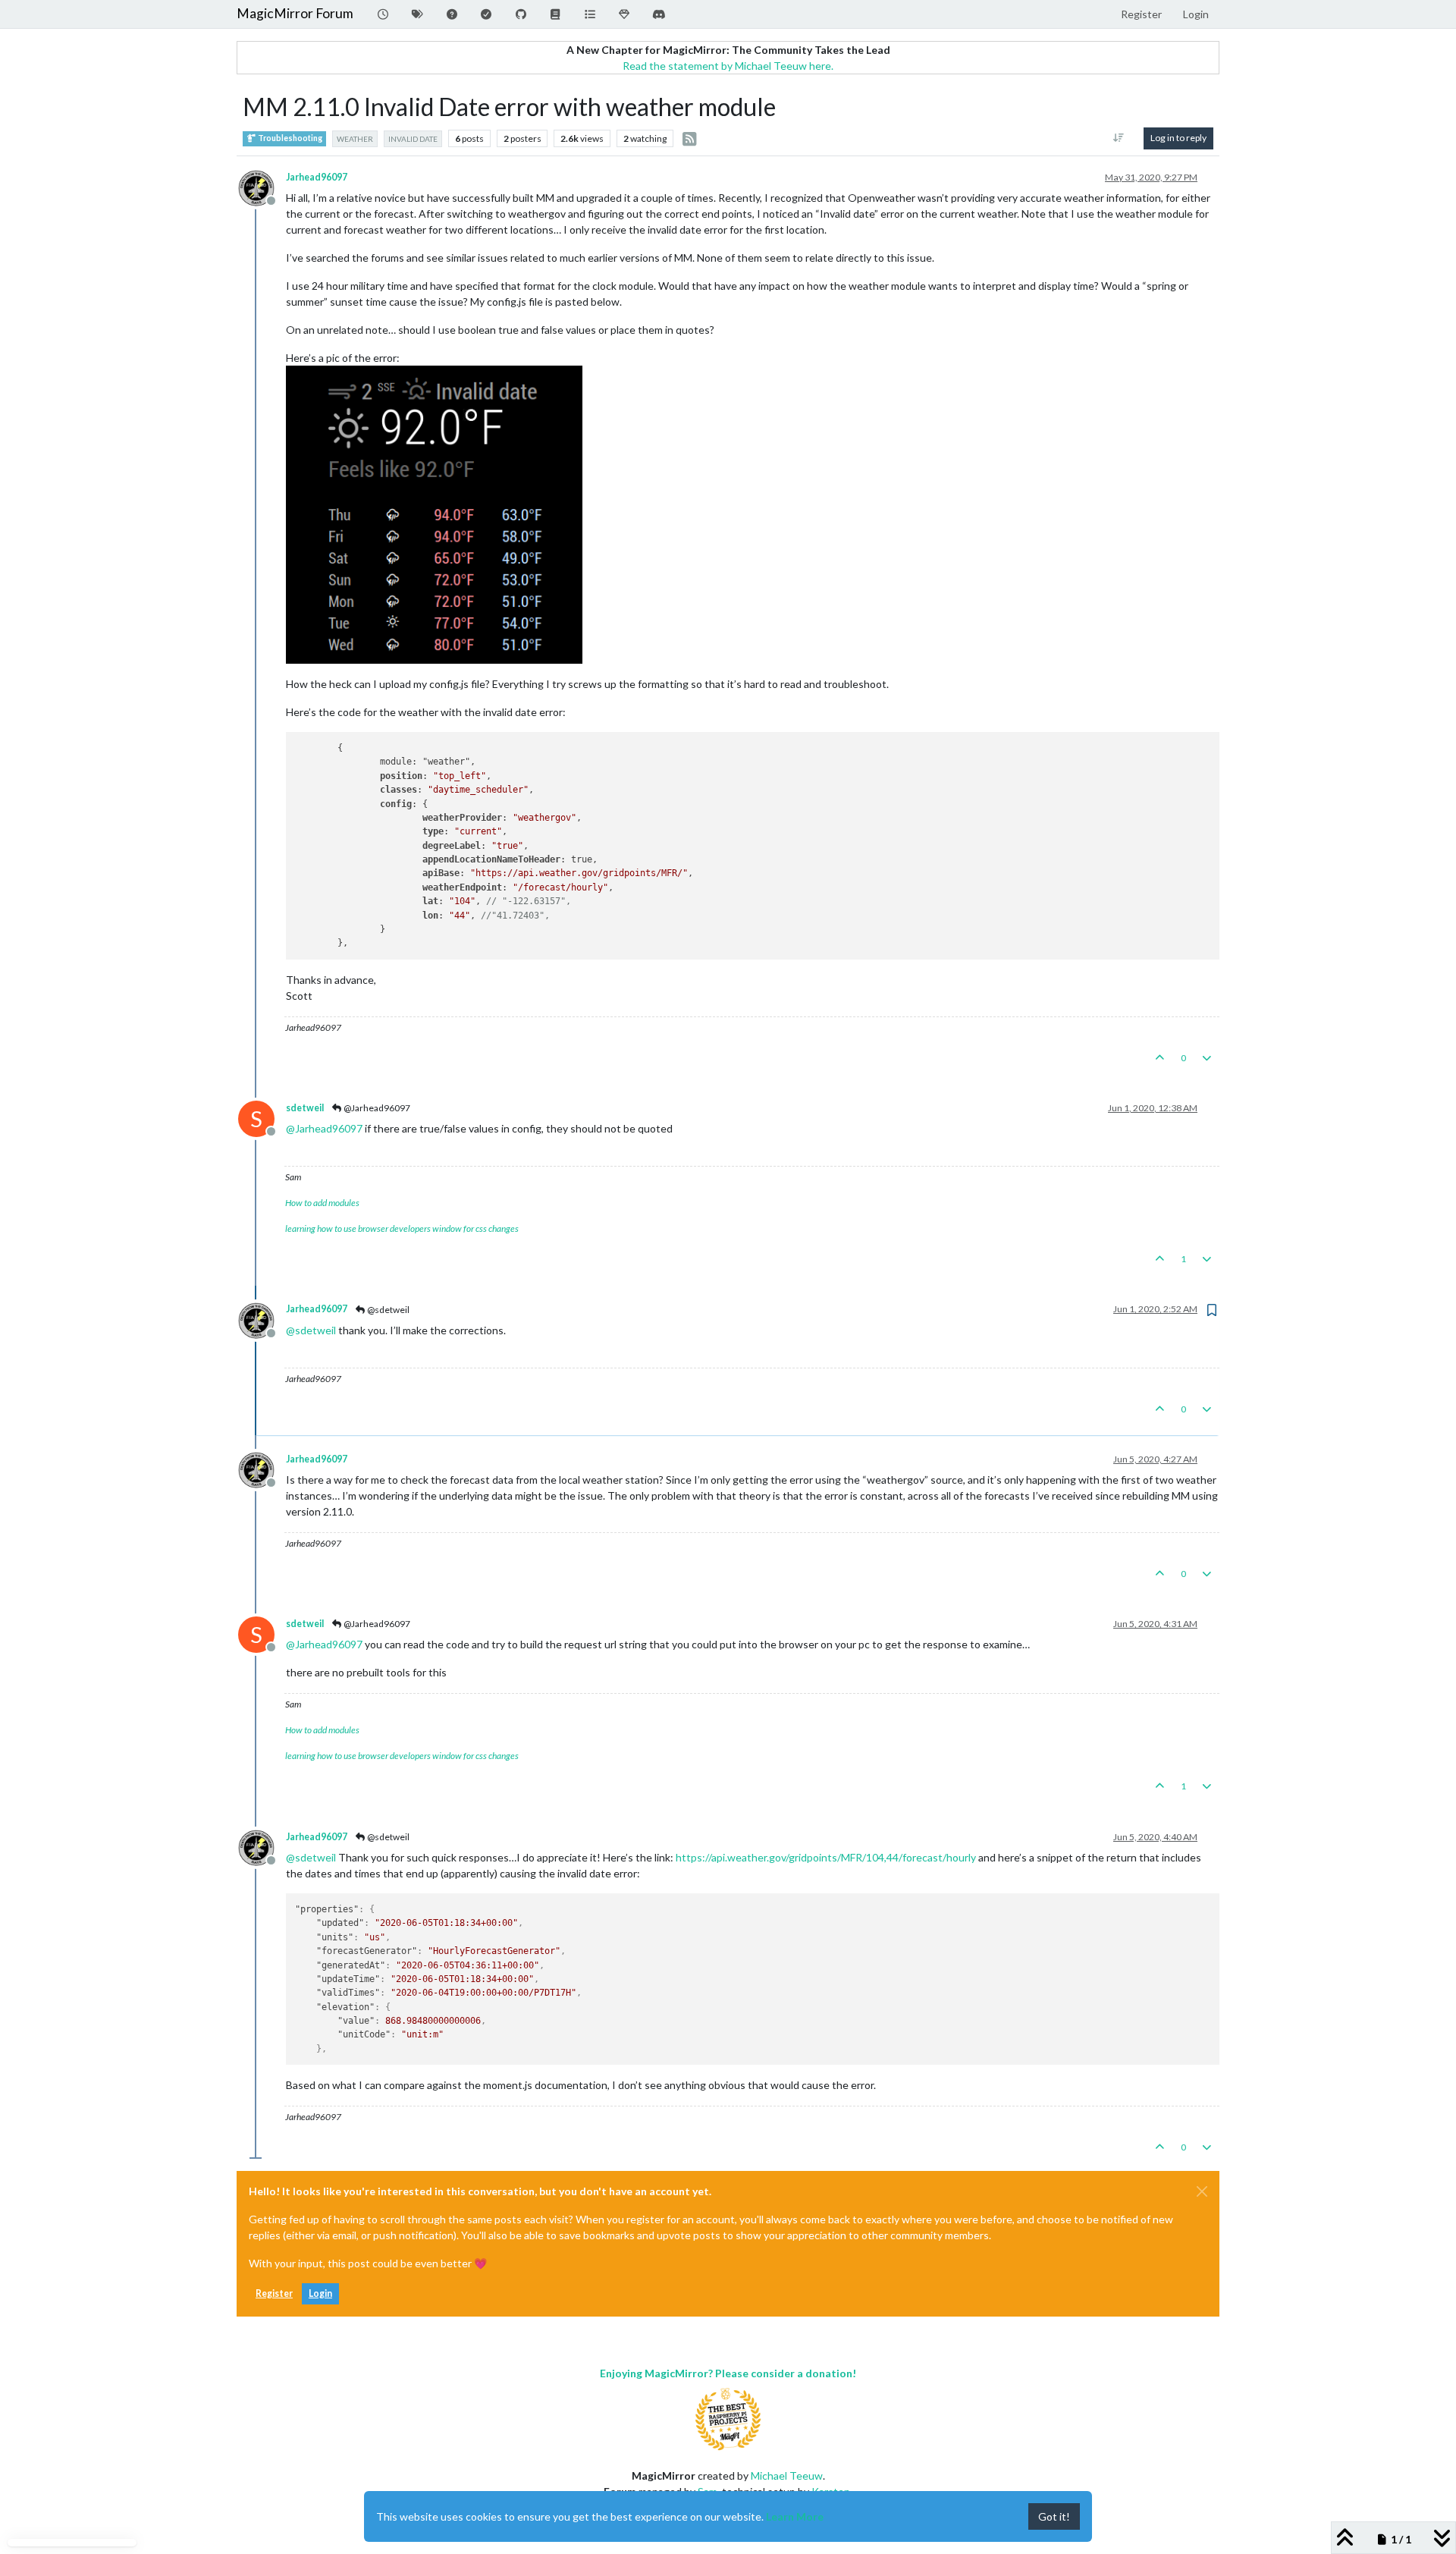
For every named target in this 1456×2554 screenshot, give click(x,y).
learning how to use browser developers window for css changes (402, 1228)
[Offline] (262, 186)
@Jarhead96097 (376, 1108)
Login (320, 2293)
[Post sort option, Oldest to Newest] (1119, 138)
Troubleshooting (289, 138)
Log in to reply (1178, 138)
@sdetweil (388, 1310)
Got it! (1054, 2516)
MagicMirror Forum (295, 13)
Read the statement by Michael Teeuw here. (728, 66)
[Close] (1202, 2191)
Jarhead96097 (317, 177)
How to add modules (322, 1203)
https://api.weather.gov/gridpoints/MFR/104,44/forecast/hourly (826, 1857)
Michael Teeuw (787, 2475)
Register (274, 2293)
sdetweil (305, 1108)
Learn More (795, 2516)
